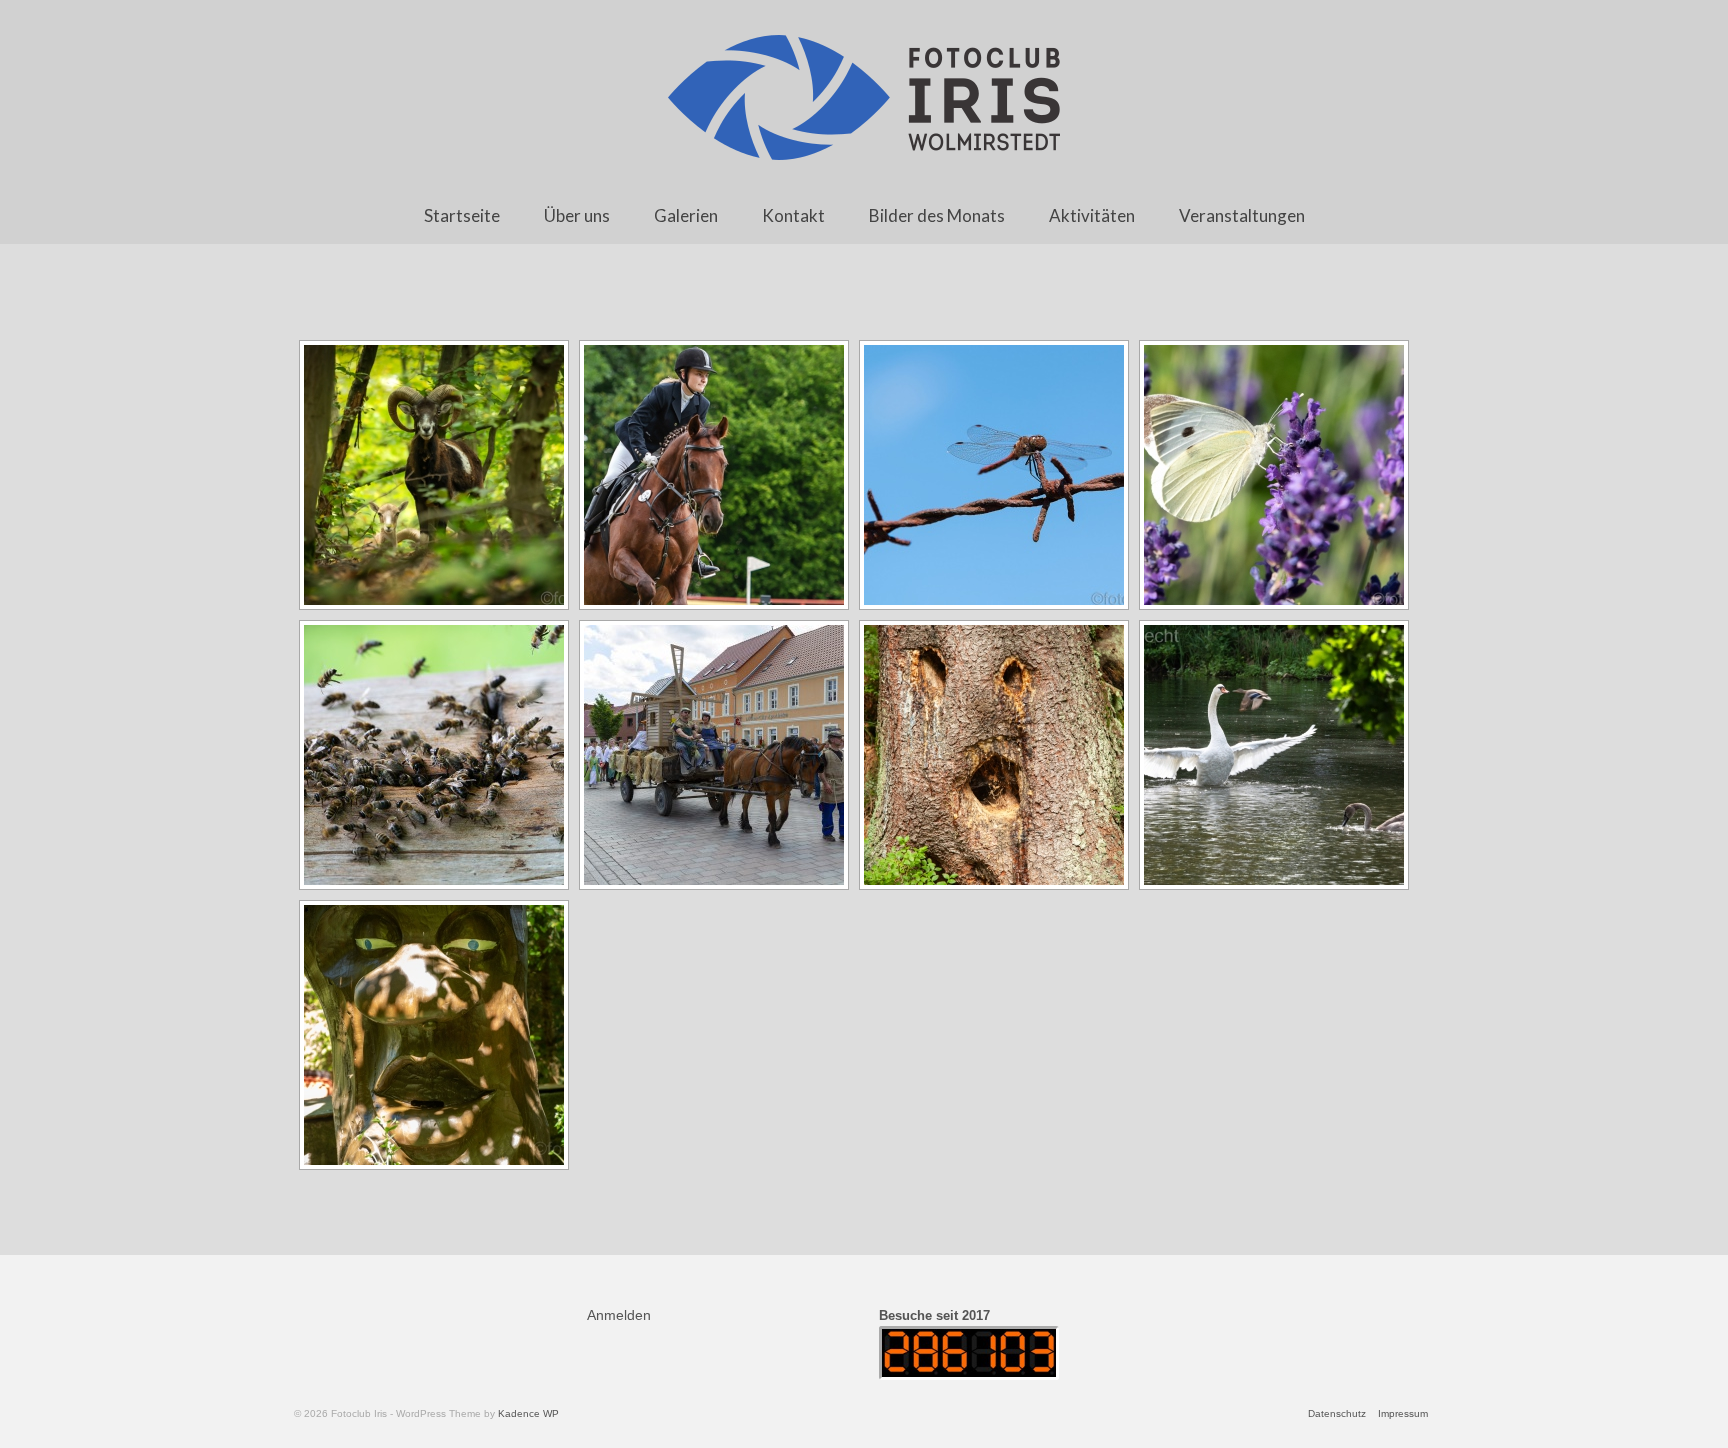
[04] (434, 755)
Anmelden (619, 1315)
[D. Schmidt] (714, 755)
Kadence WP (528, 1413)
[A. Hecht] (434, 475)
